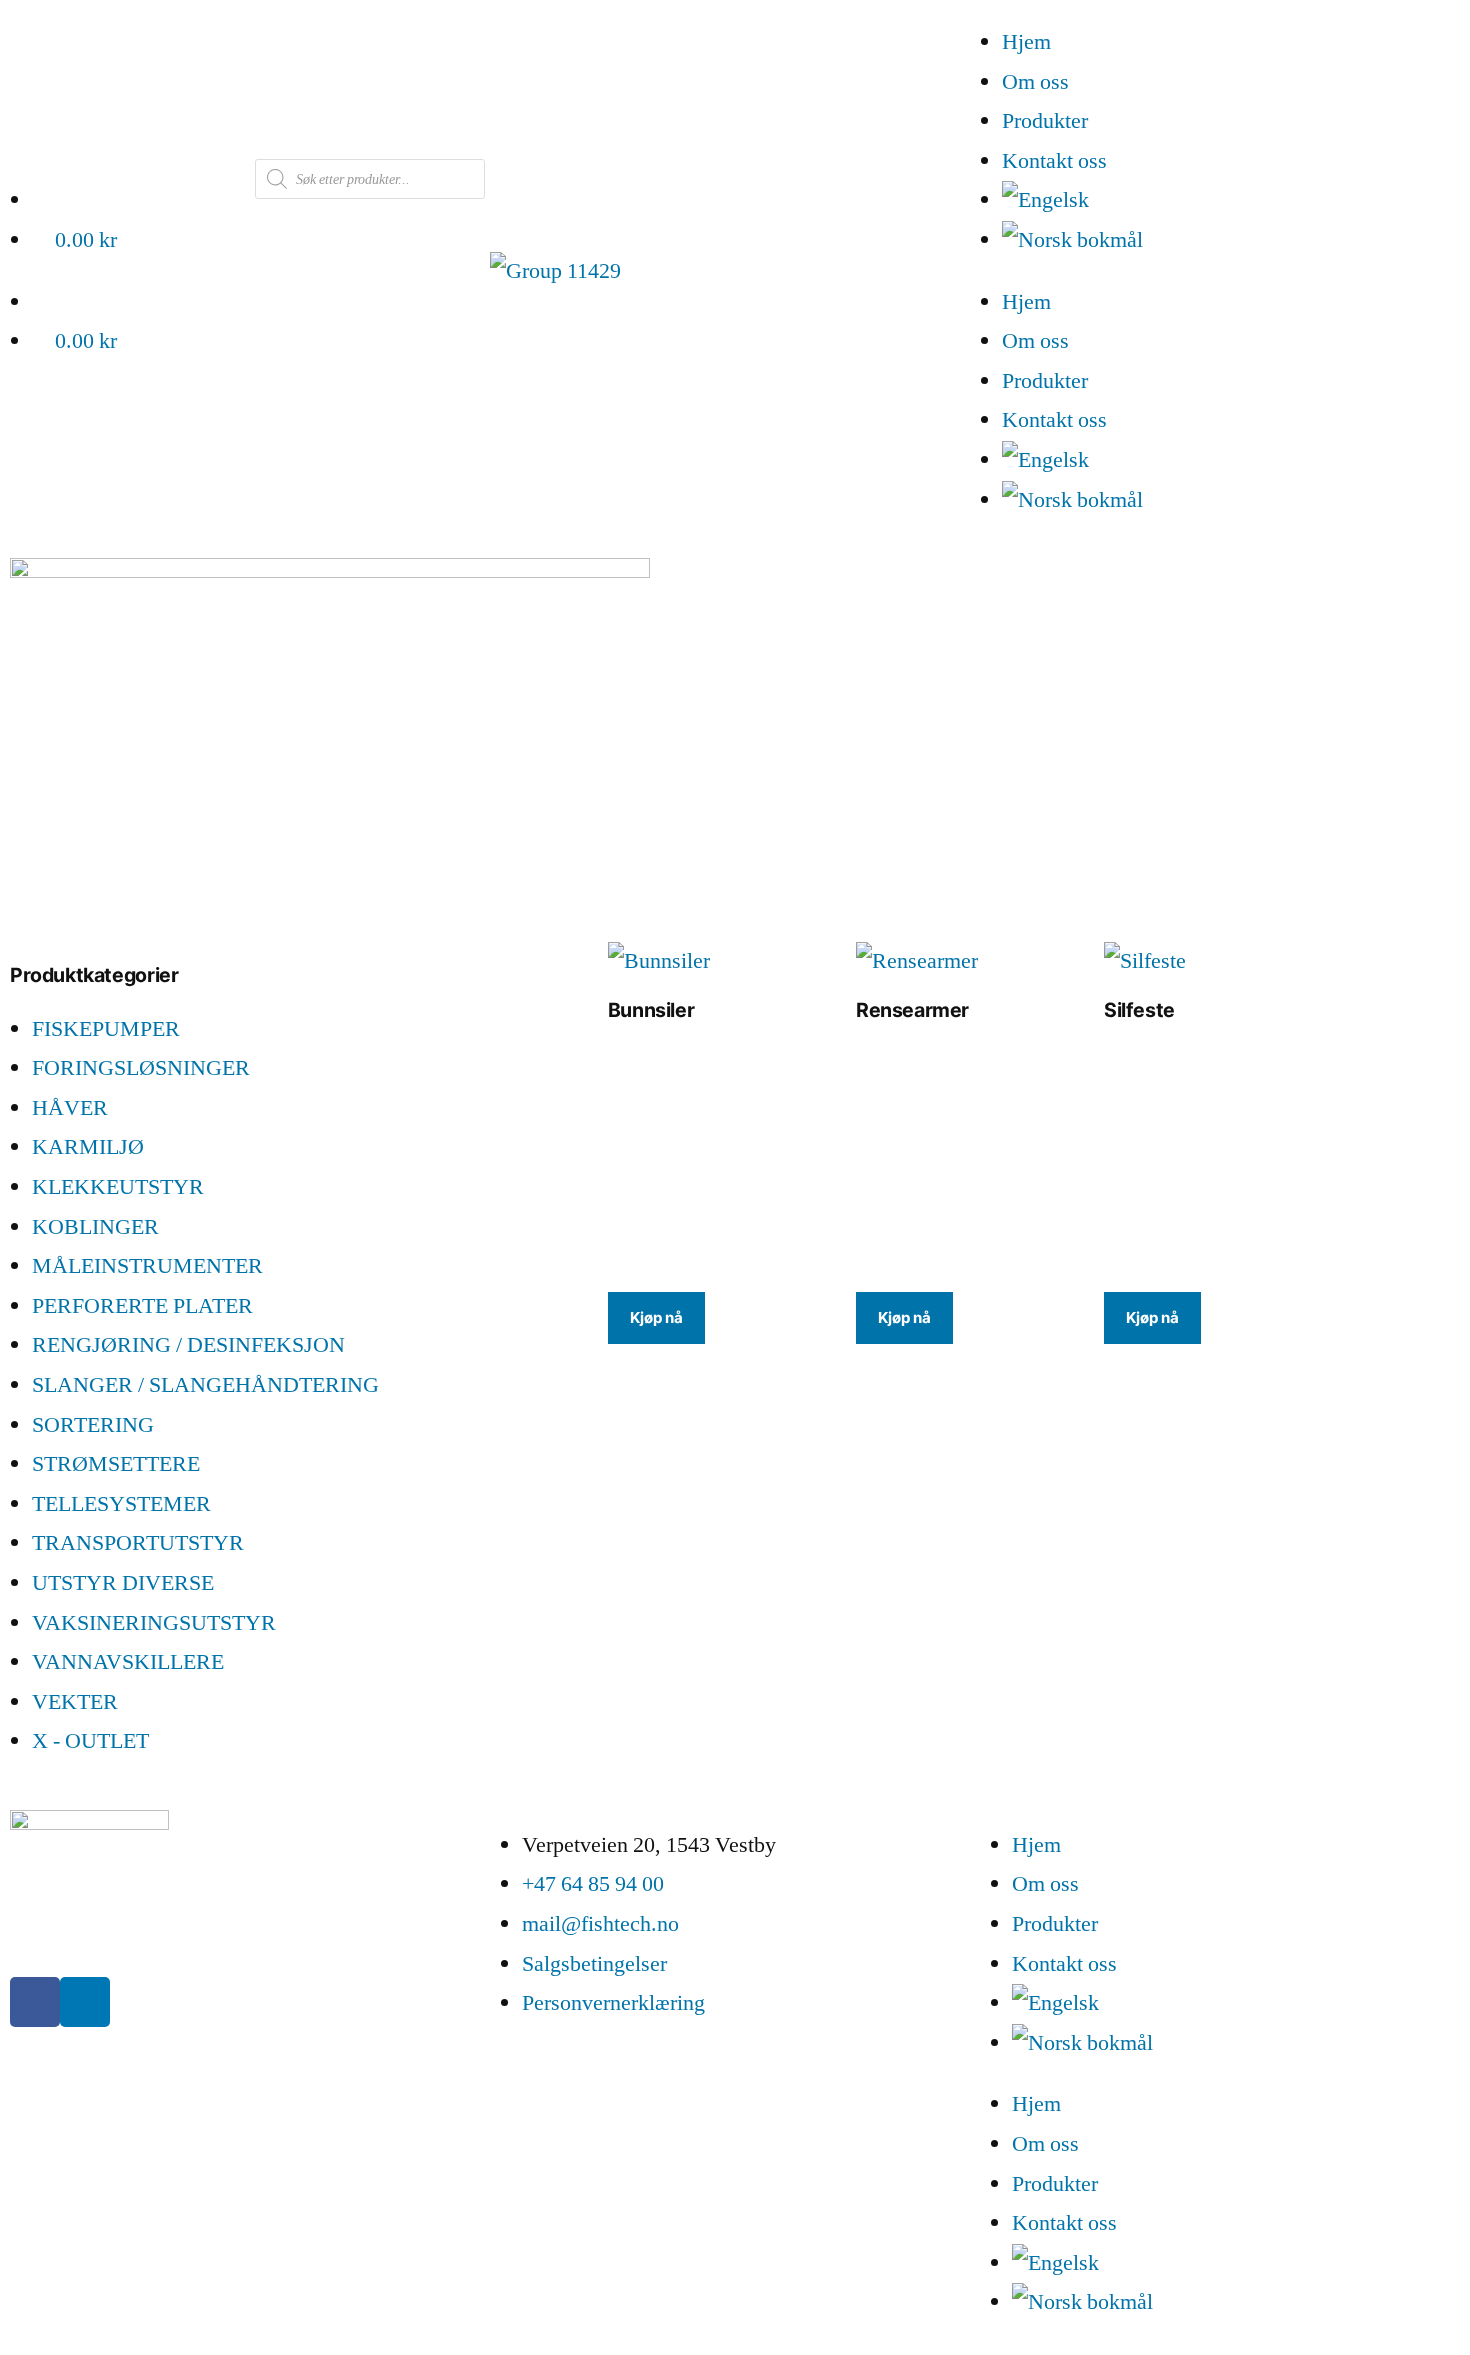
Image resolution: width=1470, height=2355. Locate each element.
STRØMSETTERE (116, 1464)
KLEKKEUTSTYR (118, 1187)
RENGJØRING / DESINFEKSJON (188, 1345)
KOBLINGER (95, 1227)
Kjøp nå (656, 1317)
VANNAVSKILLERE (128, 1662)
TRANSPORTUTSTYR (138, 1543)
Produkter (1045, 121)
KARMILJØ (88, 1147)
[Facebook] (35, 2002)
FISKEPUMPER (106, 1029)
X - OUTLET (90, 1741)
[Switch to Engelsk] (1236, 201)
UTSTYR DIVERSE (123, 1583)
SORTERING (93, 1425)
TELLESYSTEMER (121, 1504)
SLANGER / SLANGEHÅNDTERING (205, 1385)
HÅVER (70, 1108)
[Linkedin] (85, 2002)
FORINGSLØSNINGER (141, 1068)
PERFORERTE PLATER (142, 1306)
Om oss (1035, 82)
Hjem (1026, 42)
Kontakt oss (1054, 161)
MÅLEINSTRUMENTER (147, 1266)
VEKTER (75, 1702)
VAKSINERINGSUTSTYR (154, 1623)
